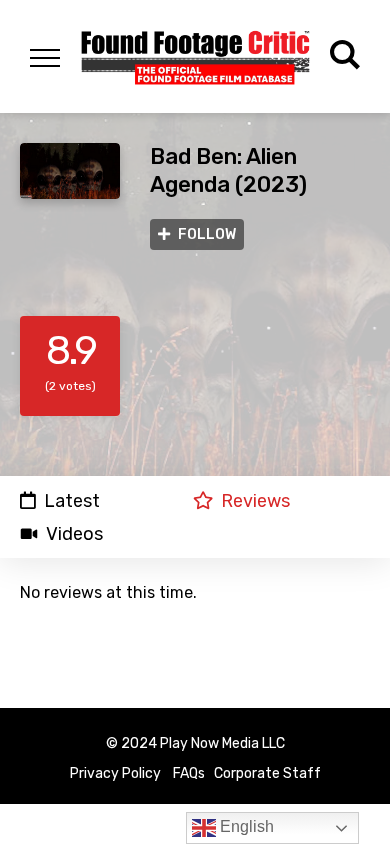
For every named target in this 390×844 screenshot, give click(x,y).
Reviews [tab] (255, 500)
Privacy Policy (115, 773)
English (245, 826)
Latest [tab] (72, 500)
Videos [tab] (74, 534)
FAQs (189, 773)
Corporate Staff (267, 773)
